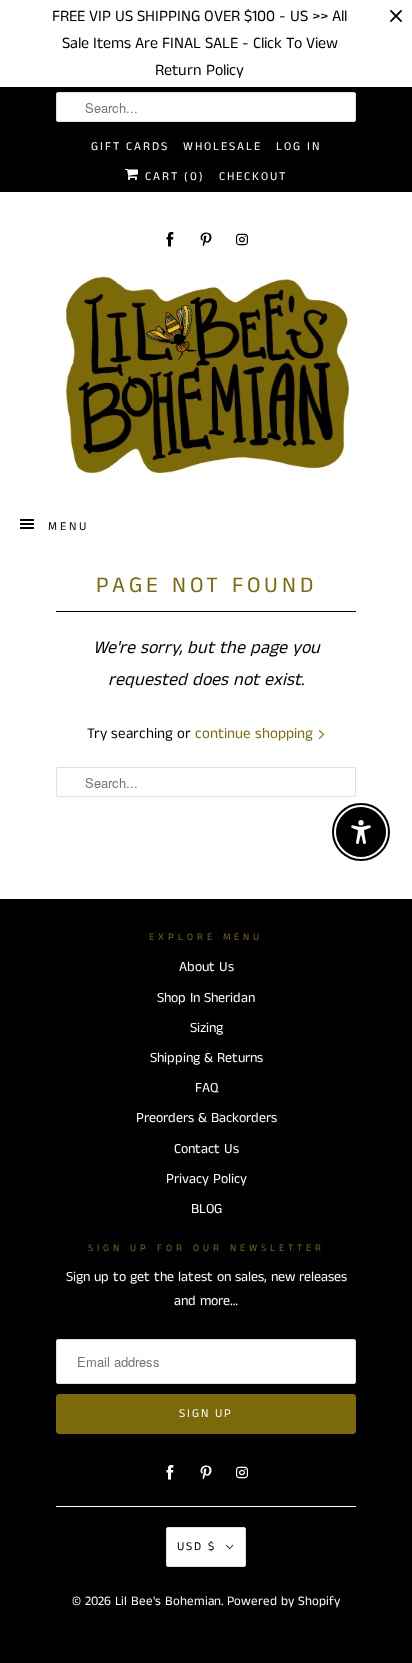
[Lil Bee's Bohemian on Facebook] (170, 239)
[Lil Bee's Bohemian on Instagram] (242, 239)
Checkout (253, 176)
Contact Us (206, 1149)
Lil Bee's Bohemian (168, 1601)
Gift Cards (130, 146)
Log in (298, 146)
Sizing (206, 1028)
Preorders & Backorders (206, 1118)
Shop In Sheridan (206, 998)
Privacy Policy (206, 1179)
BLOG (206, 1209)
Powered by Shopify (283, 1601)
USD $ (196, 1546)
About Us (206, 967)
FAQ (206, 1088)
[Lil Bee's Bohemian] (206, 376)
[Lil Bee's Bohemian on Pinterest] (206, 239)
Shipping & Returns (206, 1058)
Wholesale (222, 146)
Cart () (172, 176)
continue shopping (256, 733)
